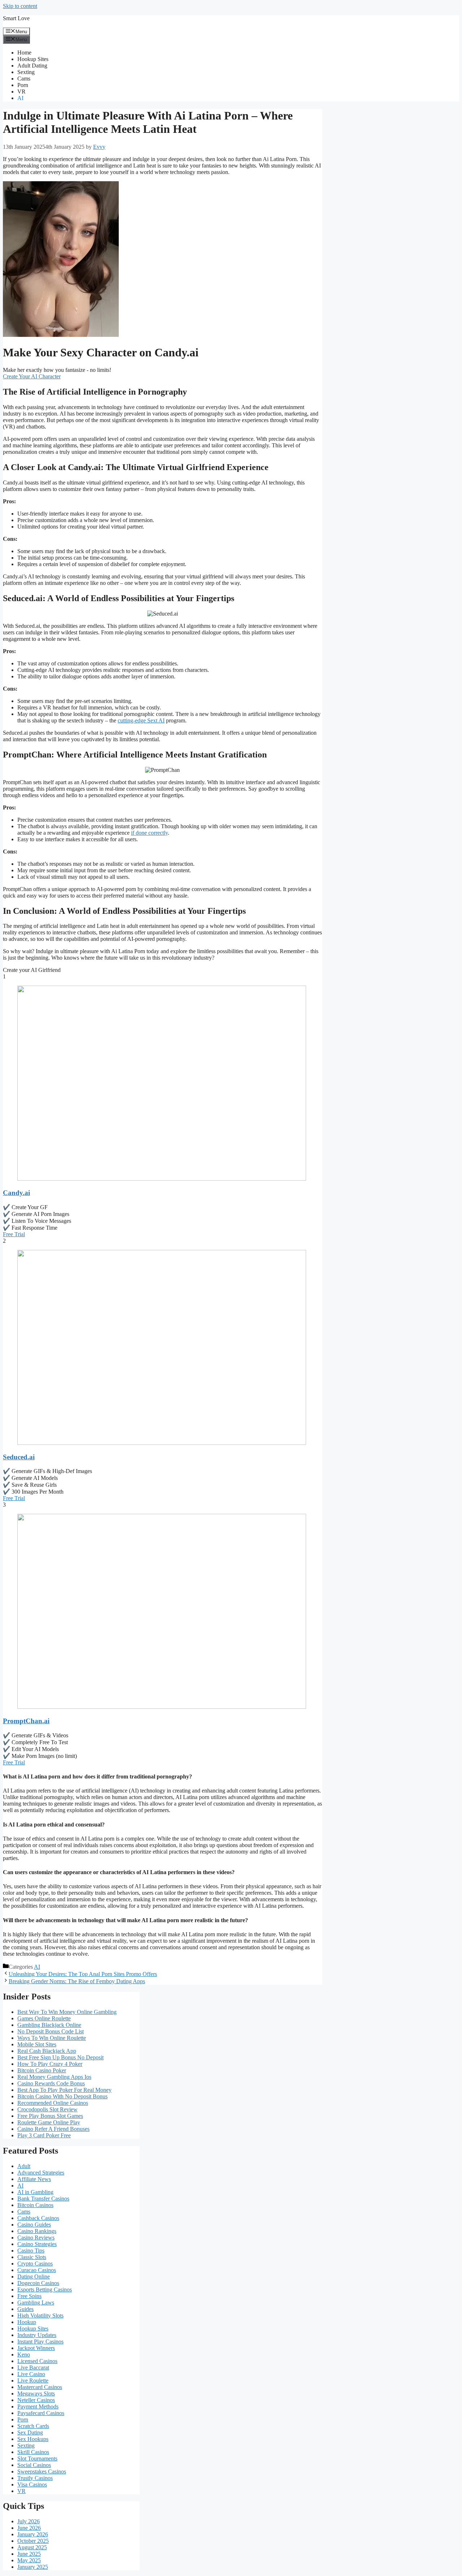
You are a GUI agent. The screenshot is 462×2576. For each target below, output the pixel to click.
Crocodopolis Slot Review (47, 2109)
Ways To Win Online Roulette (52, 2038)
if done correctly (149, 833)
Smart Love (16, 18)
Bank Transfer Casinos (43, 2199)
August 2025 (32, 2547)
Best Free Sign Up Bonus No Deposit (60, 2057)
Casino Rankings (37, 2231)
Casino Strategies (37, 2244)
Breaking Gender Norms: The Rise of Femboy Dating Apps (77, 1981)
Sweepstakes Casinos (42, 2471)
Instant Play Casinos (40, 2342)
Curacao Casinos (37, 2270)
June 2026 (29, 2528)
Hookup (27, 2322)
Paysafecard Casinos (41, 2413)
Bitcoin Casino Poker (42, 2070)
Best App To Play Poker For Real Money (64, 2090)
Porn (23, 85)
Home (24, 53)
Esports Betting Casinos (45, 2290)
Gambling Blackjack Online (49, 2025)
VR (21, 92)
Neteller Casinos (36, 2400)
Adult (24, 2166)
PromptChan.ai (26, 1721)
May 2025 (29, 2560)
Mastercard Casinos (40, 2387)
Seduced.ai (19, 1457)
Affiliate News (34, 2179)
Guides (25, 2309)
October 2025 (33, 2541)
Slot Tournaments (37, 2458)
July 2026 (29, 2521)
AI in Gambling (35, 2192)
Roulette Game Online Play (49, 2122)
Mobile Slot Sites (37, 2044)
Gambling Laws (36, 2303)
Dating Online (34, 2277)
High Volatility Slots (40, 2316)
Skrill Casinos (33, 2452)
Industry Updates (37, 2335)
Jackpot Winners (36, 2348)
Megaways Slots (36, 2393)
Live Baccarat (33, 2368)
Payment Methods (38, 2406)
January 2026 (33, 2534)
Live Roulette (33, 2380)
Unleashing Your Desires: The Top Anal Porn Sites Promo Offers (83, 1974)
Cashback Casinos (38, 2218)
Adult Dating (32, 66)
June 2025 (29, 2554)
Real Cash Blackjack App (47, 2051)
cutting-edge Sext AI (141, 720)
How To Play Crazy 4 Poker (50, 2064)
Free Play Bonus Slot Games (50, 2116)
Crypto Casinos (35, 2264)
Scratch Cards (33, 2426)
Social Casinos (34, 2465)
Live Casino (31, 2374)
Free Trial (14, 1234)
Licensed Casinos (37, 2361)
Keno (24, 2355)
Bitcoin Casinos (35, 2205)
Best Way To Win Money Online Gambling (67, 2012)
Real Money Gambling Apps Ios (54, 2077)
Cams (24, 79)
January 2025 (33, 2567)
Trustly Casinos (35, 2478)
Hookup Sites (33, 59)
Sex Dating (30, 2432)
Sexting (26, 72)
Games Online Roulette (44, 2018)
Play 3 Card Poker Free (44, 2135)
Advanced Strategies (41, 2173)
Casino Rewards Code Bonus (51, 2083)
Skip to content (20, 6)
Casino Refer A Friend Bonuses (53, 2129)
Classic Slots (32, 2257)
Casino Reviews (36, 2238)
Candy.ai (16, 1193)
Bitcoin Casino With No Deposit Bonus (62, 2096)
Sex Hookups (33, 2439)
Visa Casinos (32, 2484)
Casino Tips (31, 2251)
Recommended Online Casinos (53, 2103)
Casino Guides (34, 2225)
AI (20, 98)
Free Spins (29, 2296)
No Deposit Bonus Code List (51, 2031)
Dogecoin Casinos (38, 2283)
